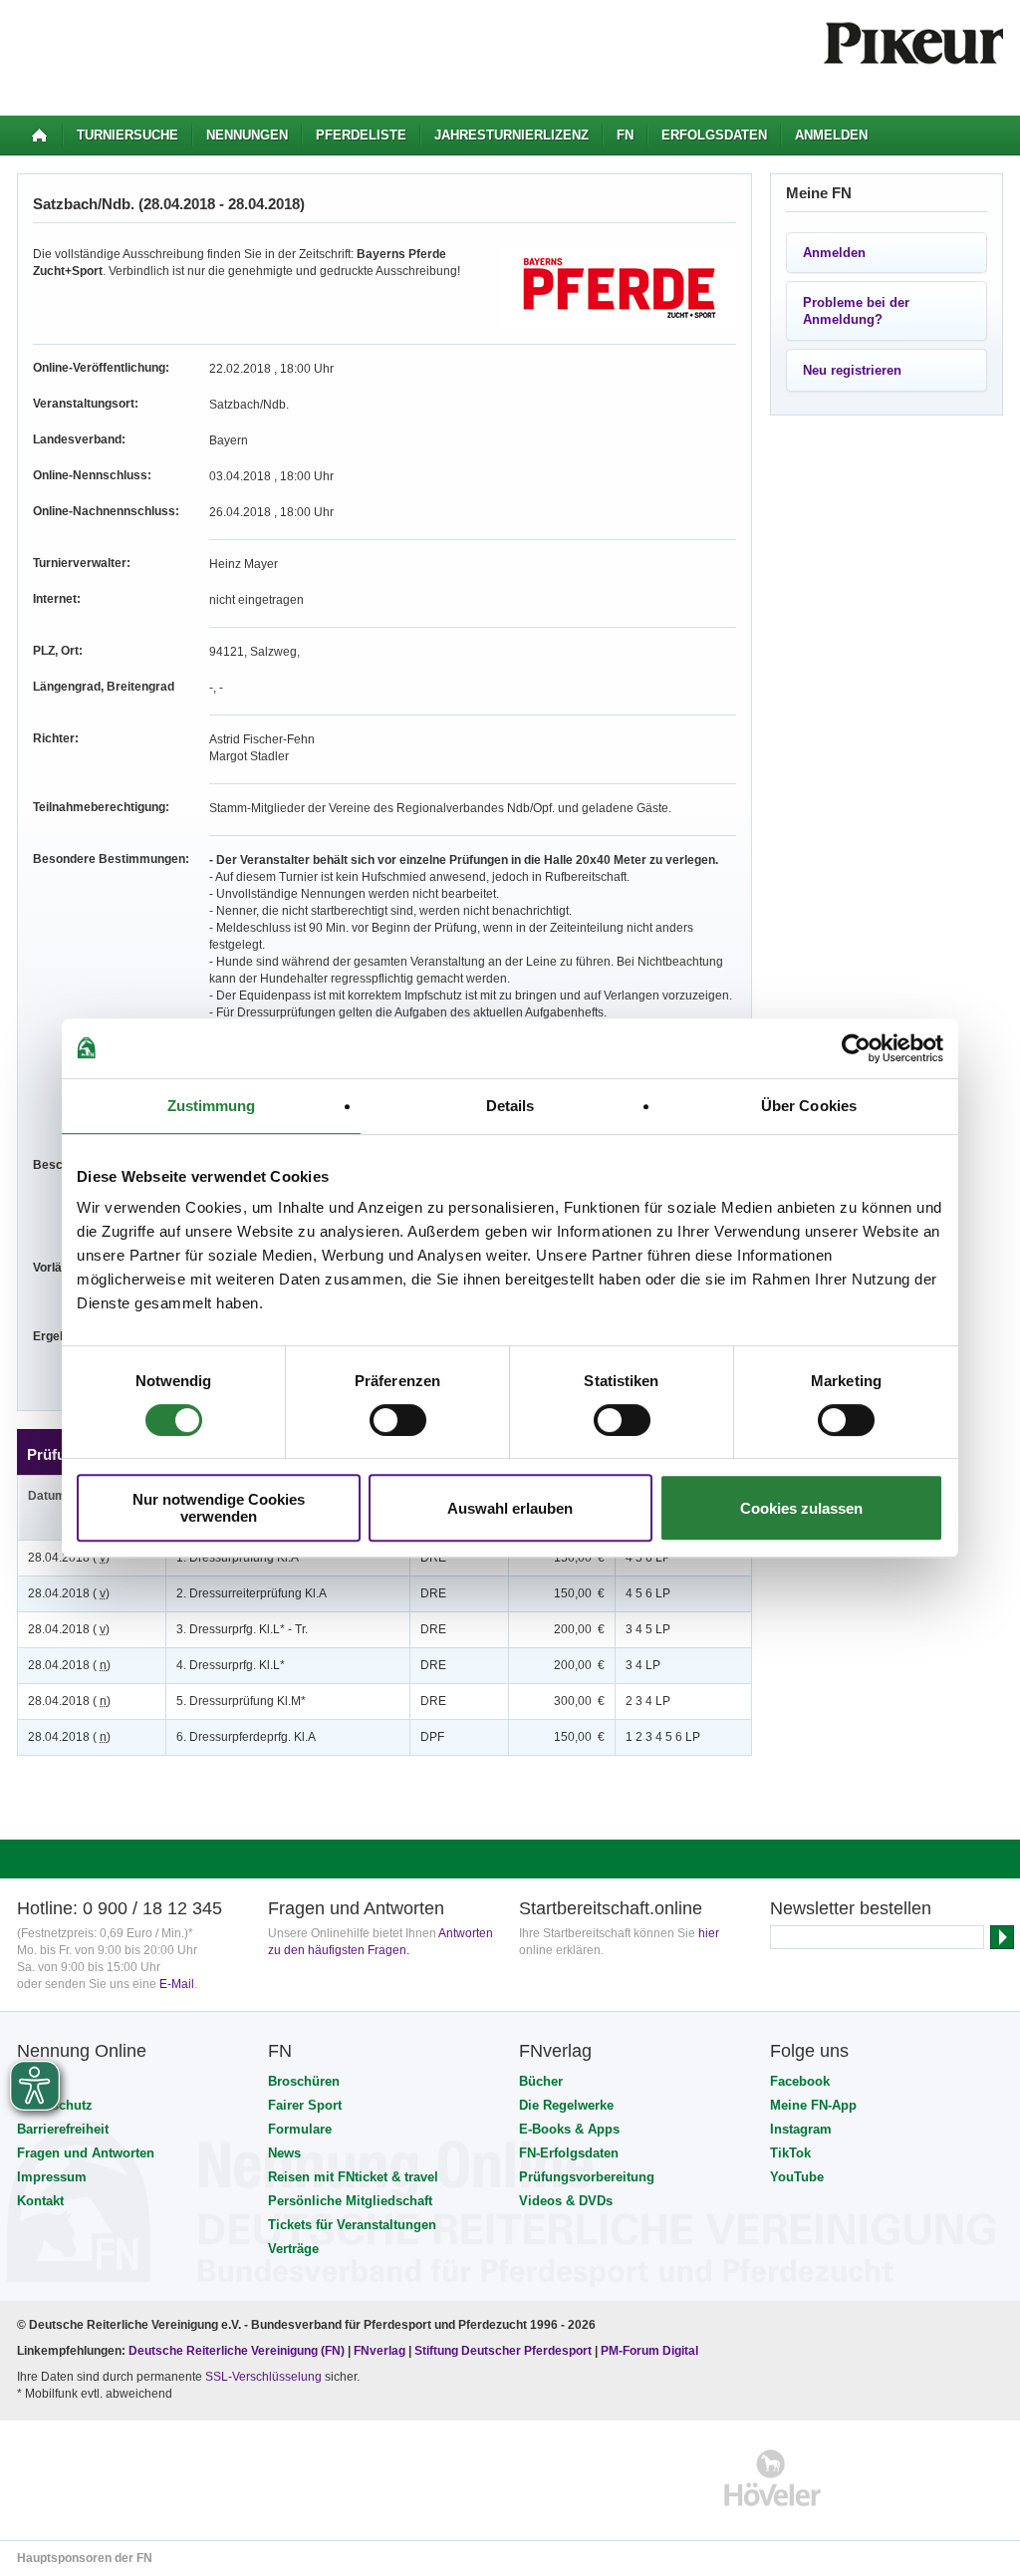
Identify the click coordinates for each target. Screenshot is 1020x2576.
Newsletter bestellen (851, 1908)
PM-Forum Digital (649, 2351)
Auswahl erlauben (510, 1508)
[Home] (39, 136)
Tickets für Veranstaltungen (352, 2225)
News (284, 2153)
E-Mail (177, 1984)
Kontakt (40, 2201)
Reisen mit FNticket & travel (353, 2177)
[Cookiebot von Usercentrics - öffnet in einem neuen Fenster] (856, 1048)
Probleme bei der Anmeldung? (856, 311)
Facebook (800, 2081)
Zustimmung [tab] (212, 1106)
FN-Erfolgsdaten (569, 2153)
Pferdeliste (361, 135)
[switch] (398, 1420)
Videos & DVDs (566, 2201)
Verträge (293, 2249)
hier (709, 1933)
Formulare (300, 2129)
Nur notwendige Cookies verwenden (219, 1508)
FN (625, 135)
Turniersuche (127, 135)
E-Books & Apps (569, 2129)
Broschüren (304, 2081)
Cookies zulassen (801, 1508)
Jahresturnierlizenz (511, 135)
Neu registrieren (852, 370)
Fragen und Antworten (86, 2153)
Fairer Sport (305, 2105)
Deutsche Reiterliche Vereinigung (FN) (237, 2351)
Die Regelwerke (566, 2105)
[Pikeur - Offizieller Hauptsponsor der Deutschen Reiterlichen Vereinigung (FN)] (103, 2478)
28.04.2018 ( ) (69, 1558)
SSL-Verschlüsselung (263, 2377)
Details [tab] (510, 1106)
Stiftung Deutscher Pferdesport (503, 2351)
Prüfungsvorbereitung (587, 2177)
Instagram (801, 2129)
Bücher (541, 2081)
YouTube (797, 2177)
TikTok (790, 2153)
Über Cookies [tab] (809, 1106)
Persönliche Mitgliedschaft (350, 2201)
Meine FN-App (813, 2105)
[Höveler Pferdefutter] (772, 2478)
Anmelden (831, 135)
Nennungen (247, 135)
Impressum (52, 2177)
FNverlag (381, 2351)
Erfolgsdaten (714, 135)
